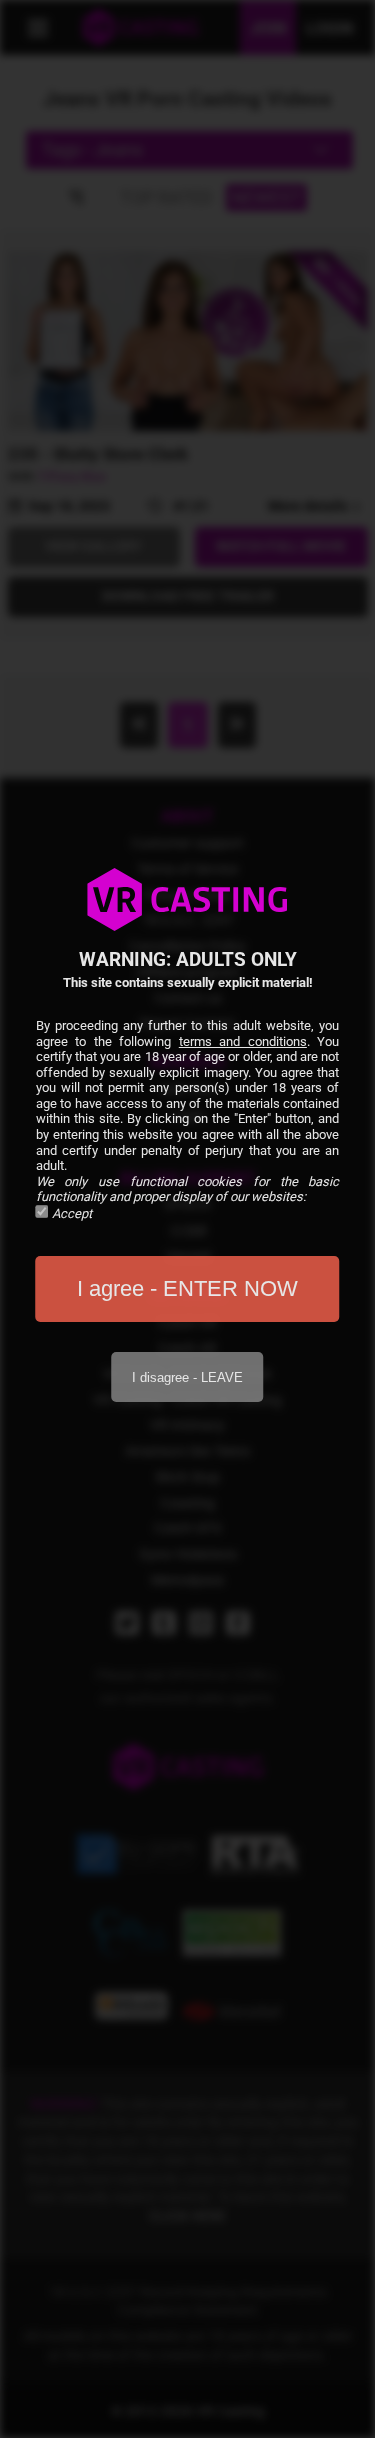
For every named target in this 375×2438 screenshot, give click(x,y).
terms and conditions (243, 1041)
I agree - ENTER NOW (187, 1288)
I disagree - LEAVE (187, 1377)
